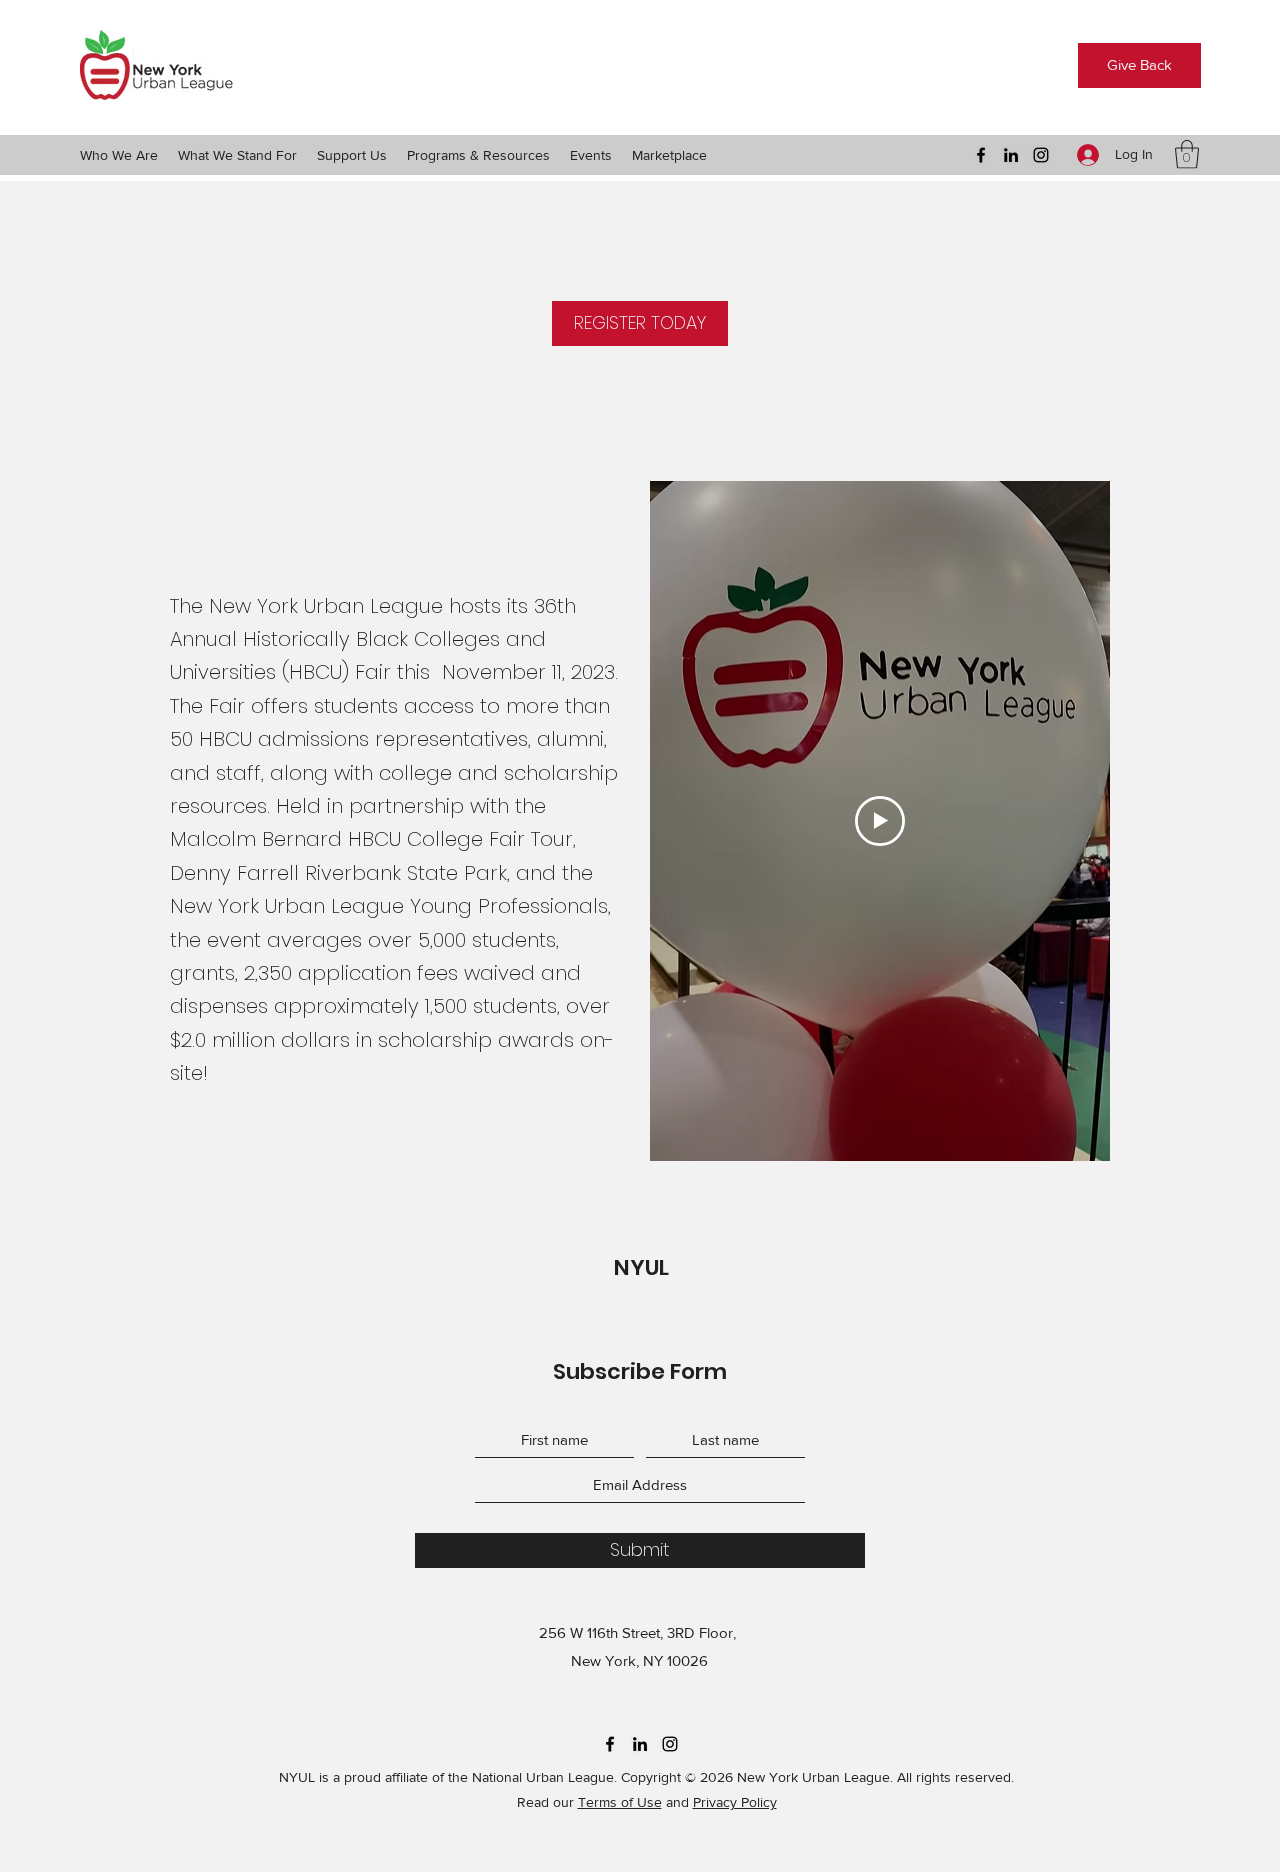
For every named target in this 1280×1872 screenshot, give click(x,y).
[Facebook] (981, 155)
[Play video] (880, 821)
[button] (119, 155)
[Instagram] (1041, 155)
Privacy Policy (735, 1802)
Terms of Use (620, 1802)
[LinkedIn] (1011, 155)
